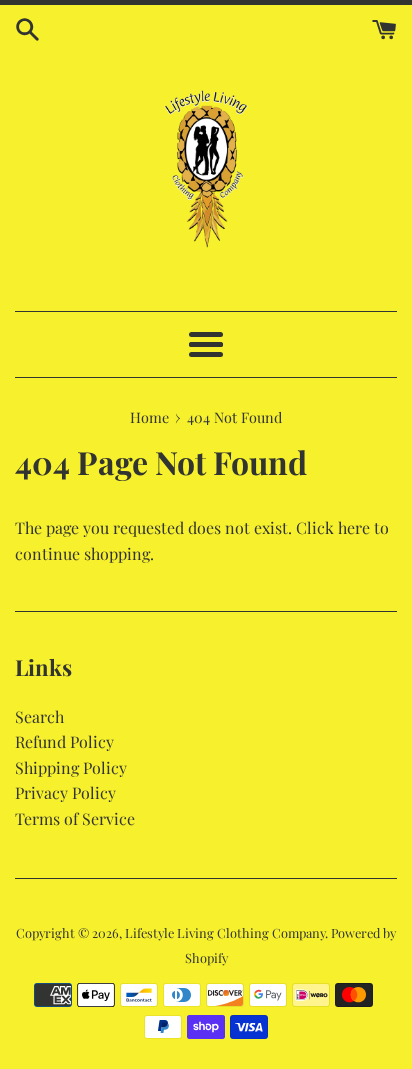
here (354, 527)
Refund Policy (64, 741)
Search (39, 716)
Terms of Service (75, 818)
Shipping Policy (71, 767)
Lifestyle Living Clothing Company (225, 932)
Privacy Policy (65, 792)
